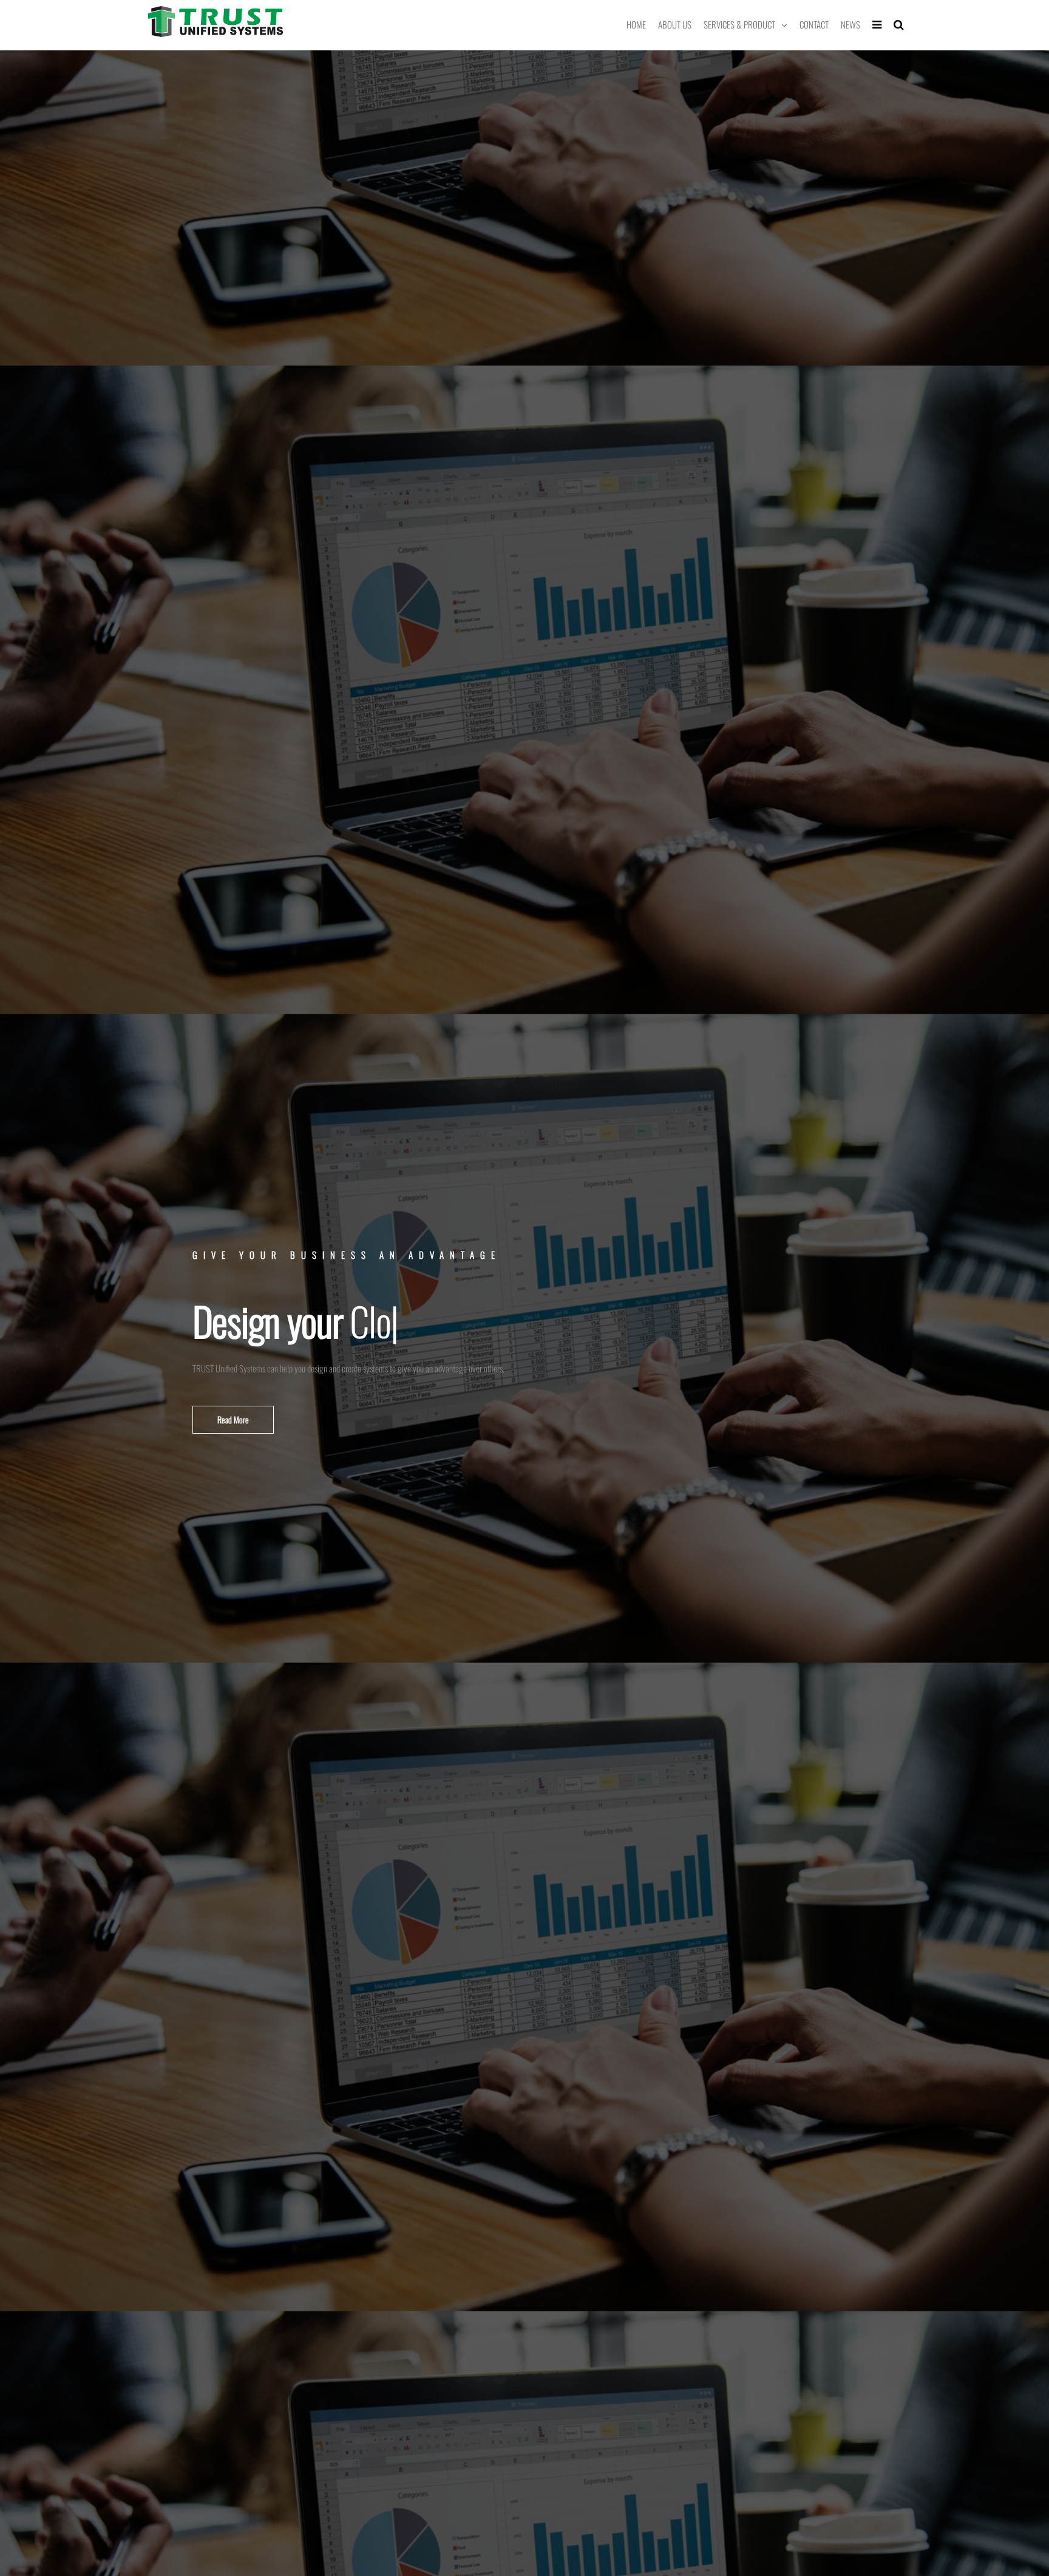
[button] (233, 1420)
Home (636, 24)
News (850, 24)
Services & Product (739, 24)
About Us (675, 24)
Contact (814, 24)
